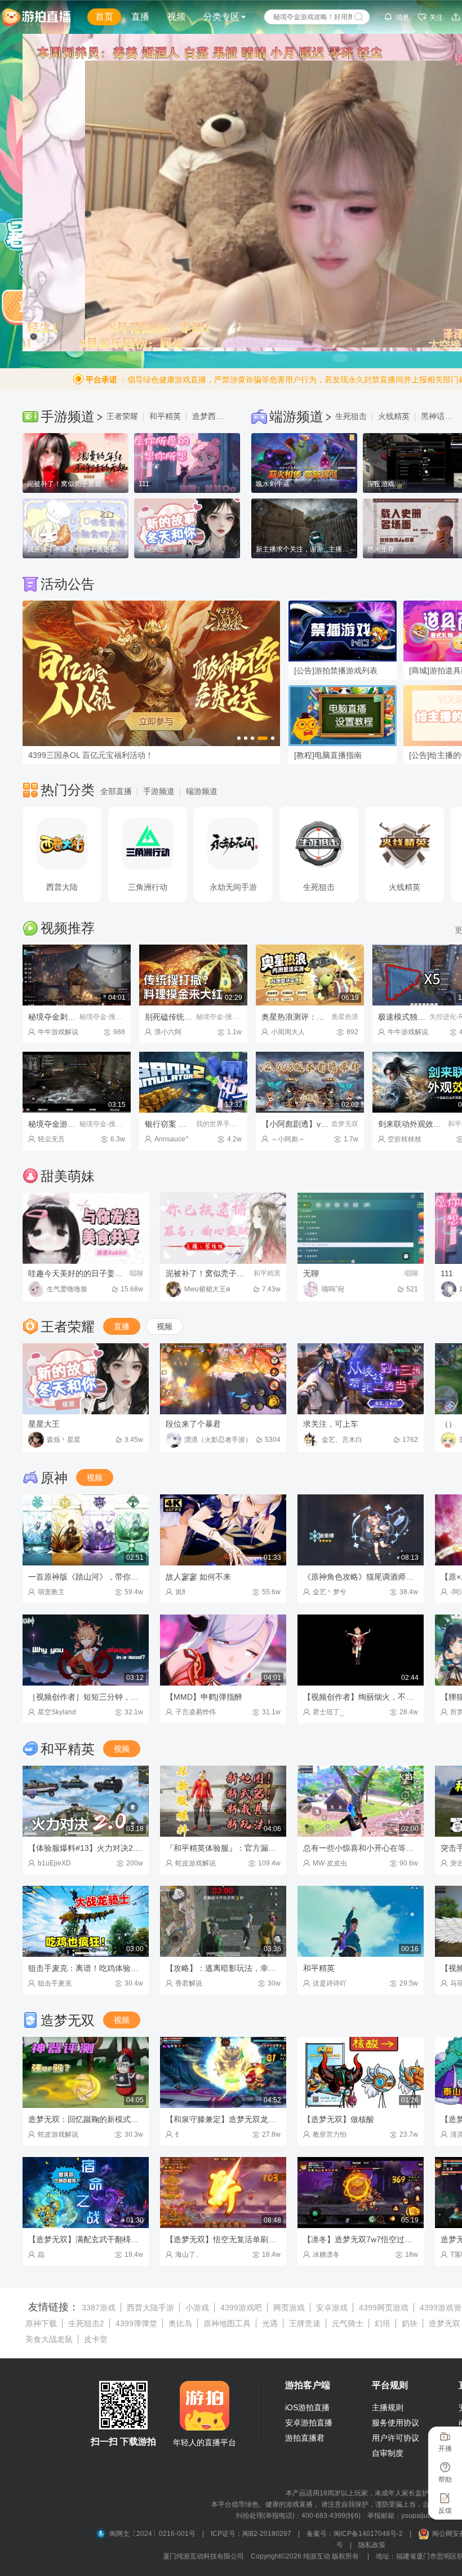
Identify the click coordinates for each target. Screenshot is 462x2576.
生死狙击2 (86, 2323)
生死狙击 (351, 416)
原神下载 (41, 2323)
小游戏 (197, 2308)
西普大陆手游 (150, 2308)
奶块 (410, 2323)
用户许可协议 (396, 2438)
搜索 (359, 17)
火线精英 (394, 416)
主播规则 (388, 2407)
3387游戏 (99, 2308)
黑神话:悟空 (440, 416)
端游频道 (202, 791)
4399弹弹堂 (136, 2323)
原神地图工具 (227, 2323)
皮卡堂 (96, 2339)
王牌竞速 (305, 2323)
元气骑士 (348, 2323)
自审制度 (388, 2453)
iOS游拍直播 (307, 2407)
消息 (402, 17)
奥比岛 (180, 2323)
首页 (104, 17)
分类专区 (221, 17)
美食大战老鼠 (49, 2339)
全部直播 (116, 791)
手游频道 (159, 791)
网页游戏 (289, 2308)
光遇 (270, 2323)
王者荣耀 (122, 416)
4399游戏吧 (241, 2308)
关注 (436, 17)
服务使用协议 (396, 2423)
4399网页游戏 (384, 2308)
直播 (140, 17)
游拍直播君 (305, 2438)
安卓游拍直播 (309, 2423)
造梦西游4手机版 (211, 416)
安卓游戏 (332, 2308)
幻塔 (383, 2323)
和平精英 (165, 416)
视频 (176, 17)
